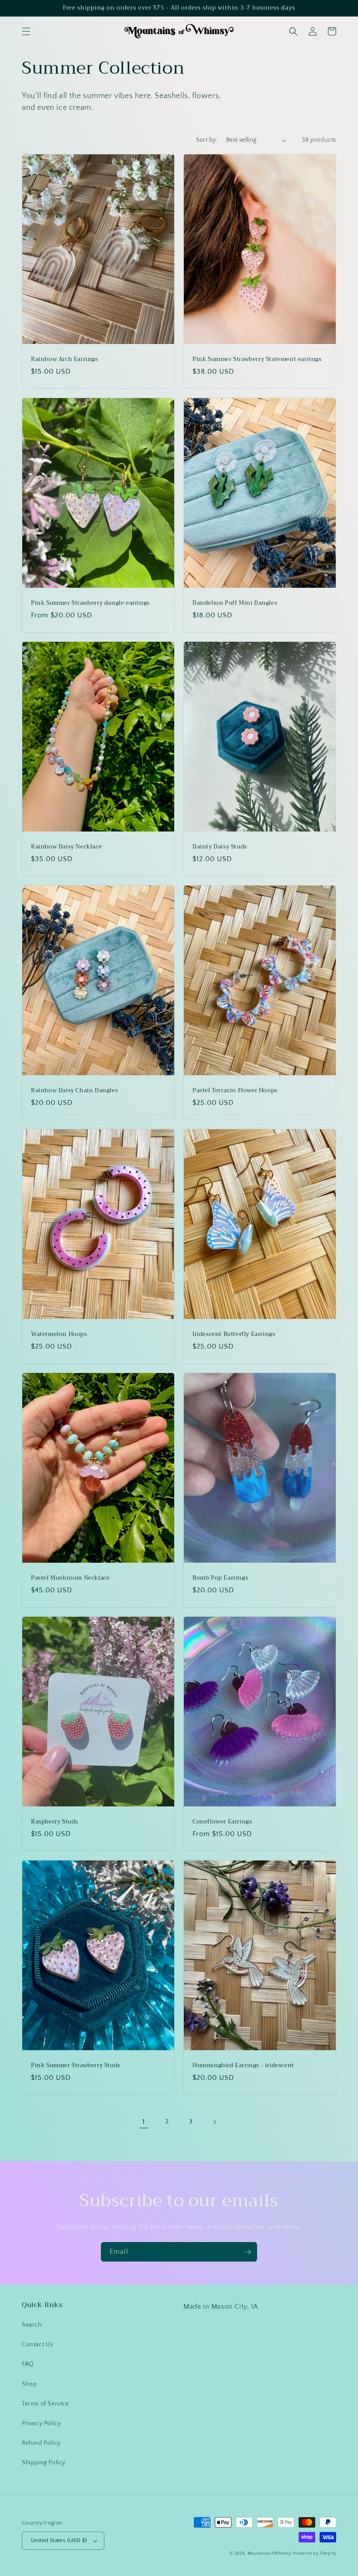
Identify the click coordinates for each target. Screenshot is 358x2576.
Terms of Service (45, 2404)
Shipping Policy (44, 2463)
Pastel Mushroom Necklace (70, 1578)
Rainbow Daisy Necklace (66, 847)
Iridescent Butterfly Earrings (234, 1334)
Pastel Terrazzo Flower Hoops (235, 1091)
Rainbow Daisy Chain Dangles (74, 1091)
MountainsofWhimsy (269, 2554)
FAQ (28, 2364)
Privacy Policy (41, 2423)
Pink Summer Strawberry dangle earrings (90, 603)
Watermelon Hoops (59, 1334)
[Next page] (214, 2122)
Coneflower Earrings (222, 1822)
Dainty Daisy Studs (220, 847)
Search (32, 2325)
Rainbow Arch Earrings (65, 359)
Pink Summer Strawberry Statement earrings (257, 359)
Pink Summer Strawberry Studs (76, 2066)
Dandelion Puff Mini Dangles (235, 603)
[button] (26, 31)
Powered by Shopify (314, 2554)
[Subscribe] (248, 2252)
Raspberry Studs (55, 1822)
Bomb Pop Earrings (220, 1578)
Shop (29, 2384)
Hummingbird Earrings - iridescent (243, 2066)
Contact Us (38, 2344)
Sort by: (207, 140)
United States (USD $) (59, 2540)
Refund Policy (41, 2443)
